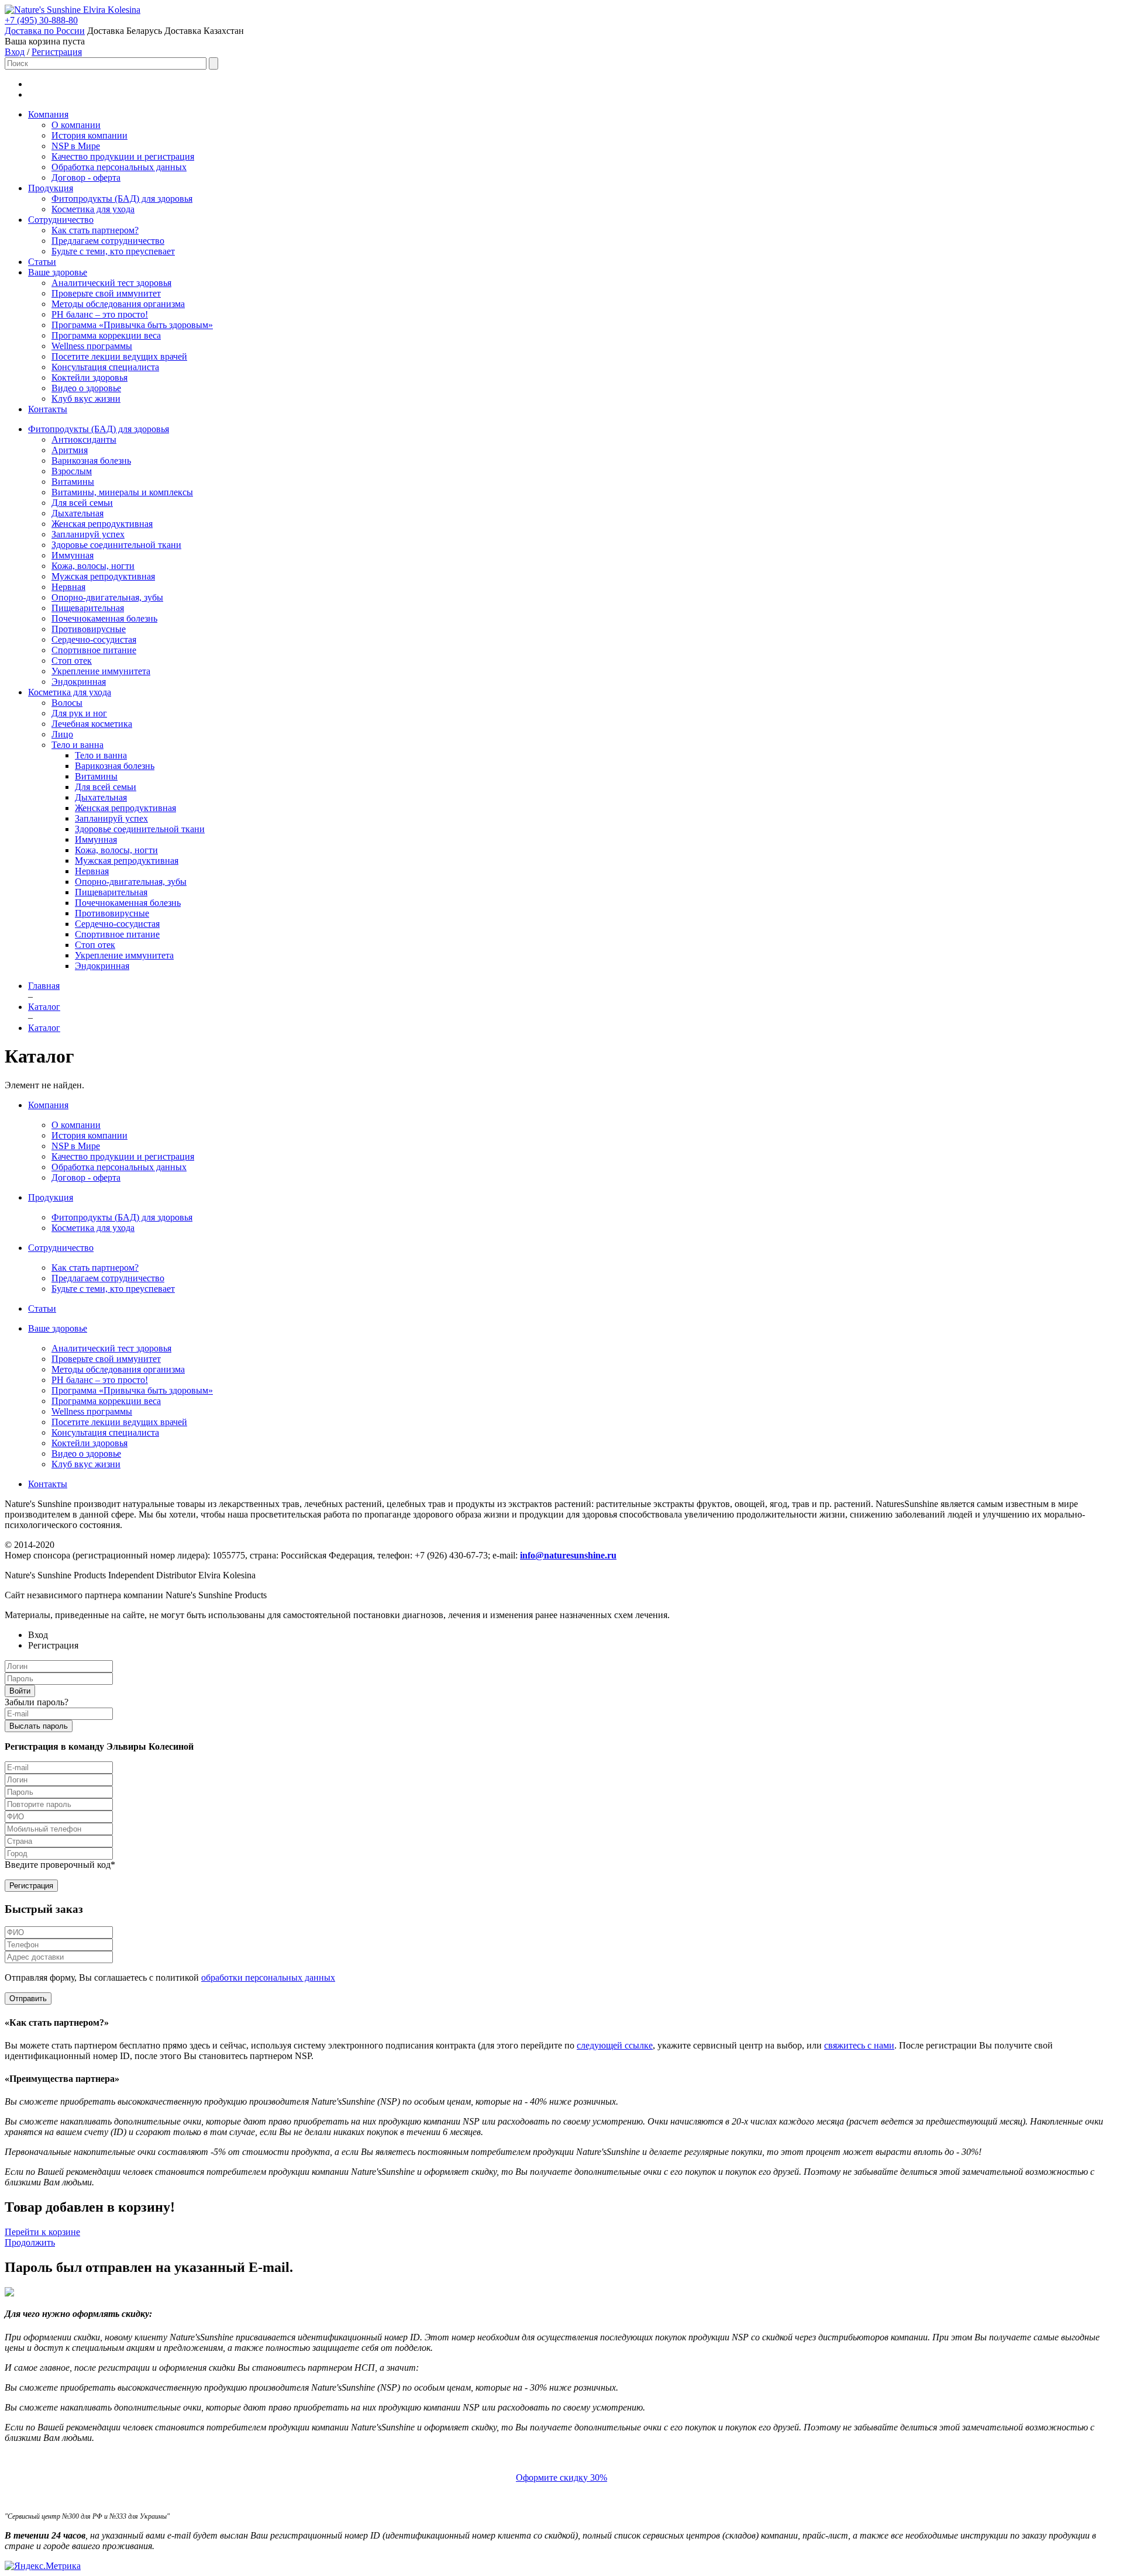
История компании (89, 135)
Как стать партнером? (95, 230)
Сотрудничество (61, 220)
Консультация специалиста (105, 367)
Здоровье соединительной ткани (116, 545)
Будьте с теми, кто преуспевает (113, 251)
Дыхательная (77, 513)
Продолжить (30, 2242)
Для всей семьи (82, 503)
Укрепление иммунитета (101, 671)
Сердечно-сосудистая (94, 639)
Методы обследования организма (118, 304)
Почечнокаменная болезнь (104, 618)
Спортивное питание (94, 650)
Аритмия (70, 450)
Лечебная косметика (92, 724)
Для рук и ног (79, 713)
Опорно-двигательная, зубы (107, 597)
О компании (76, 125)
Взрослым (72, 471)
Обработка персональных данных (119, 167)
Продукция (51, 188)
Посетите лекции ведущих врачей (119, 356)
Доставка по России (45, 31)
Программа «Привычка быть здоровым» (132, 325)
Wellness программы (92, 346)
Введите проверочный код (60, 1865)
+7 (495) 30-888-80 (41, 20)
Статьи (42, 262)
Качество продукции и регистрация (123, 156)
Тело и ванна (77, 745)
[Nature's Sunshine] (44, 10)
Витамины (73, 482)
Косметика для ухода (93, 209)
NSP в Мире (76, 146)
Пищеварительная (88, 608)
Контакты (48, 409)
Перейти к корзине (42, 2232)
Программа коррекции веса (106, 335)
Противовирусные (89, 629)
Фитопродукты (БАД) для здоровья (122, 199)
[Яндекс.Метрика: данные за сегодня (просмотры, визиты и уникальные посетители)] (43, 2566)
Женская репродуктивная (102, 524)
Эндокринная (79, 682)
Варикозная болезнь (91, 461)
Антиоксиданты (84, 439)
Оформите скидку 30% (561, 2477)
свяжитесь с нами (859, 2045)
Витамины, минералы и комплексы (122, 492)
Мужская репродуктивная (103, 576)
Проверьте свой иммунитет (106, 293)
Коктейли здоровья (89, 377)
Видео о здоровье (86, 388)
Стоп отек (72, 661)
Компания (48, 114)
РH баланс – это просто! (100, 314)
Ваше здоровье (58, 272)
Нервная (68, 587)
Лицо (62, 734)
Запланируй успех (88, 534)
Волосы (67, 703)
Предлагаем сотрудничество (108, 241)
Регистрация (57, 52)
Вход (15, 52)
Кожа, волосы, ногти (93, 566)
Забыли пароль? (37, 1702)
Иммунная (73, 555)
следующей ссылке (615, 2045)
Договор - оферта (86, 177)
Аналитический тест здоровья (111, 283)
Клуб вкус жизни (86, 399)
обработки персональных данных (268, 1977)
